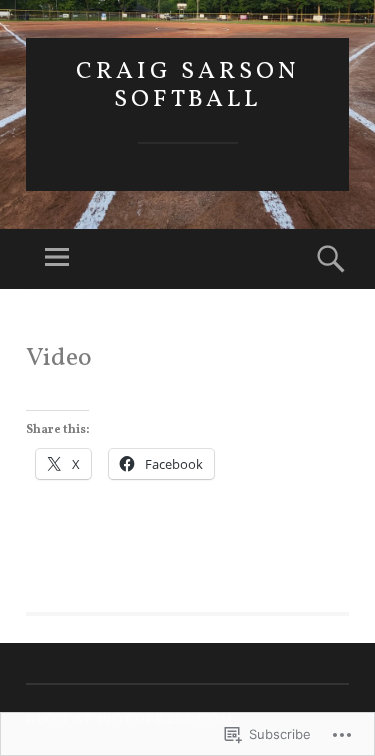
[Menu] (57, 259)
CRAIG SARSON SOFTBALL (188, 86)
